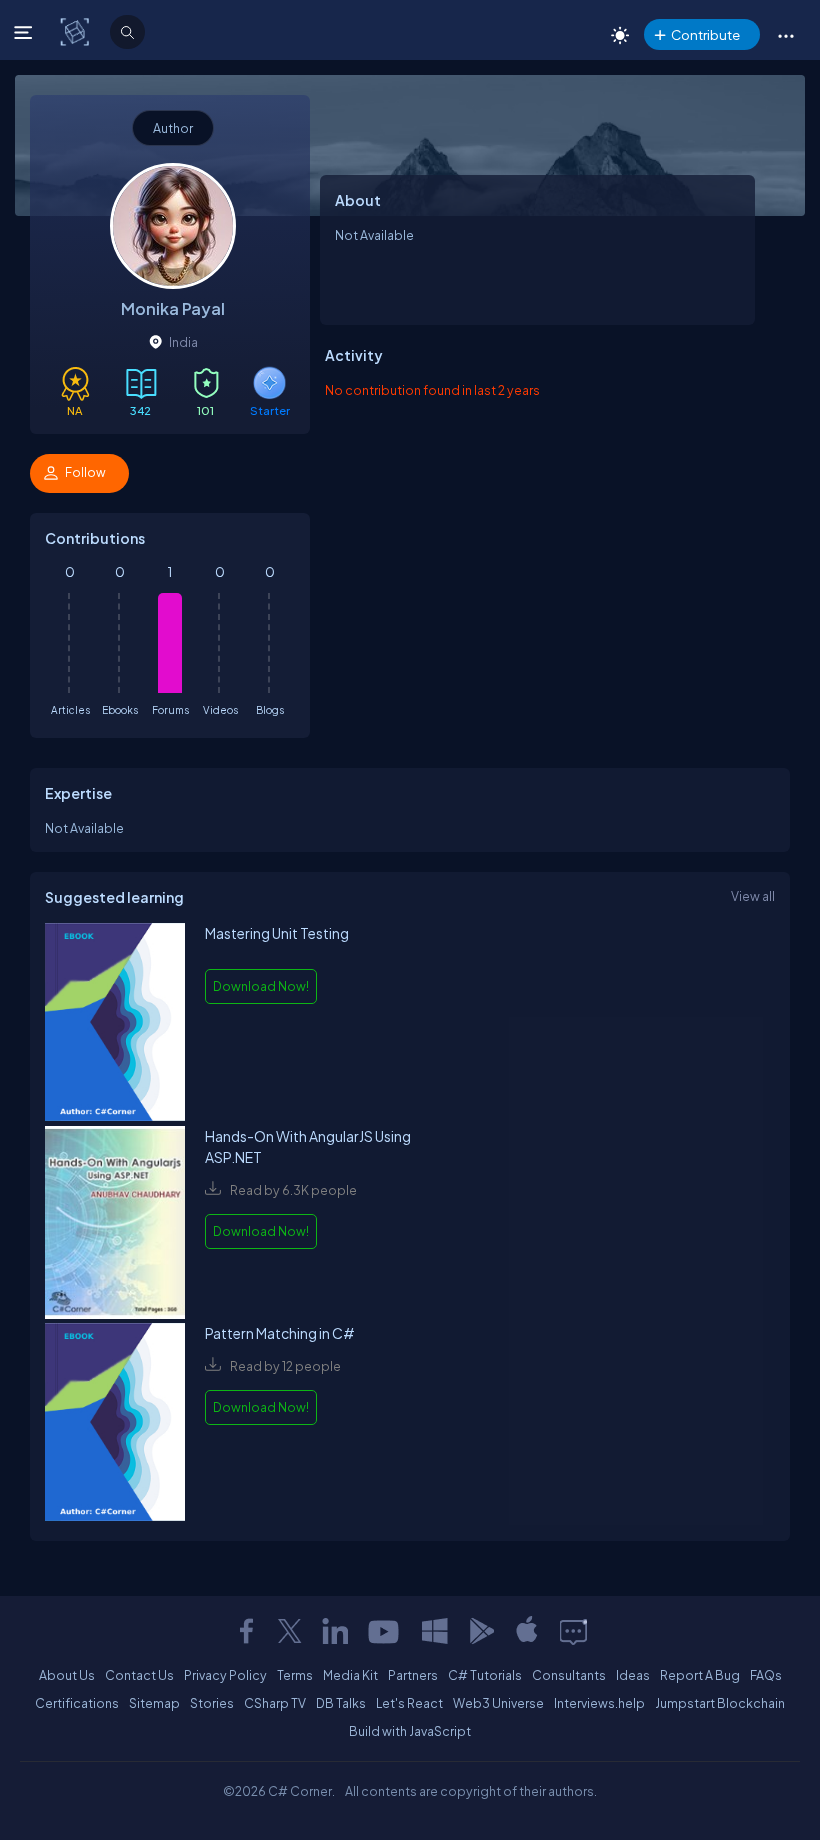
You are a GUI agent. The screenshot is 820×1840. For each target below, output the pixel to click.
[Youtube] (385, 1631)
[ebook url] (115, 1024)
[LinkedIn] (335, 1631)
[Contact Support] (573, 1631)
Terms (295, 1675)
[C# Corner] (76, 31)
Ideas (633, 1675)
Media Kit (350, 1675)
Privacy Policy (225, 1675)
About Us (67, 1675)
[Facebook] (246, 1631)
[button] (785, 35)
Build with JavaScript (410, 1731)
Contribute (705, 34)
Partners (413, 1675)
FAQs (766, 1675)
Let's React (409, 1703)
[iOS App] (527, 1631)
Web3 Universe (498, 1703)
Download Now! (261, 986)
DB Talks (341, 1703)
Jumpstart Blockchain (720, 1703)
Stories (212, 1703)
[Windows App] (435, 1631)
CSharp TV (275, 1703)
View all (753, 896)
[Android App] (481, 1631)
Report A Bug (700, 1675)
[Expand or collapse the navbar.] (25, 32)
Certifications (77, 1703)
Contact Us (139, 1675)
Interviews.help (599, 1703)
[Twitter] (290, 1631)
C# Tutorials (485, 1675)
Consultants (569, 1675)
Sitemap (154, 1703)
